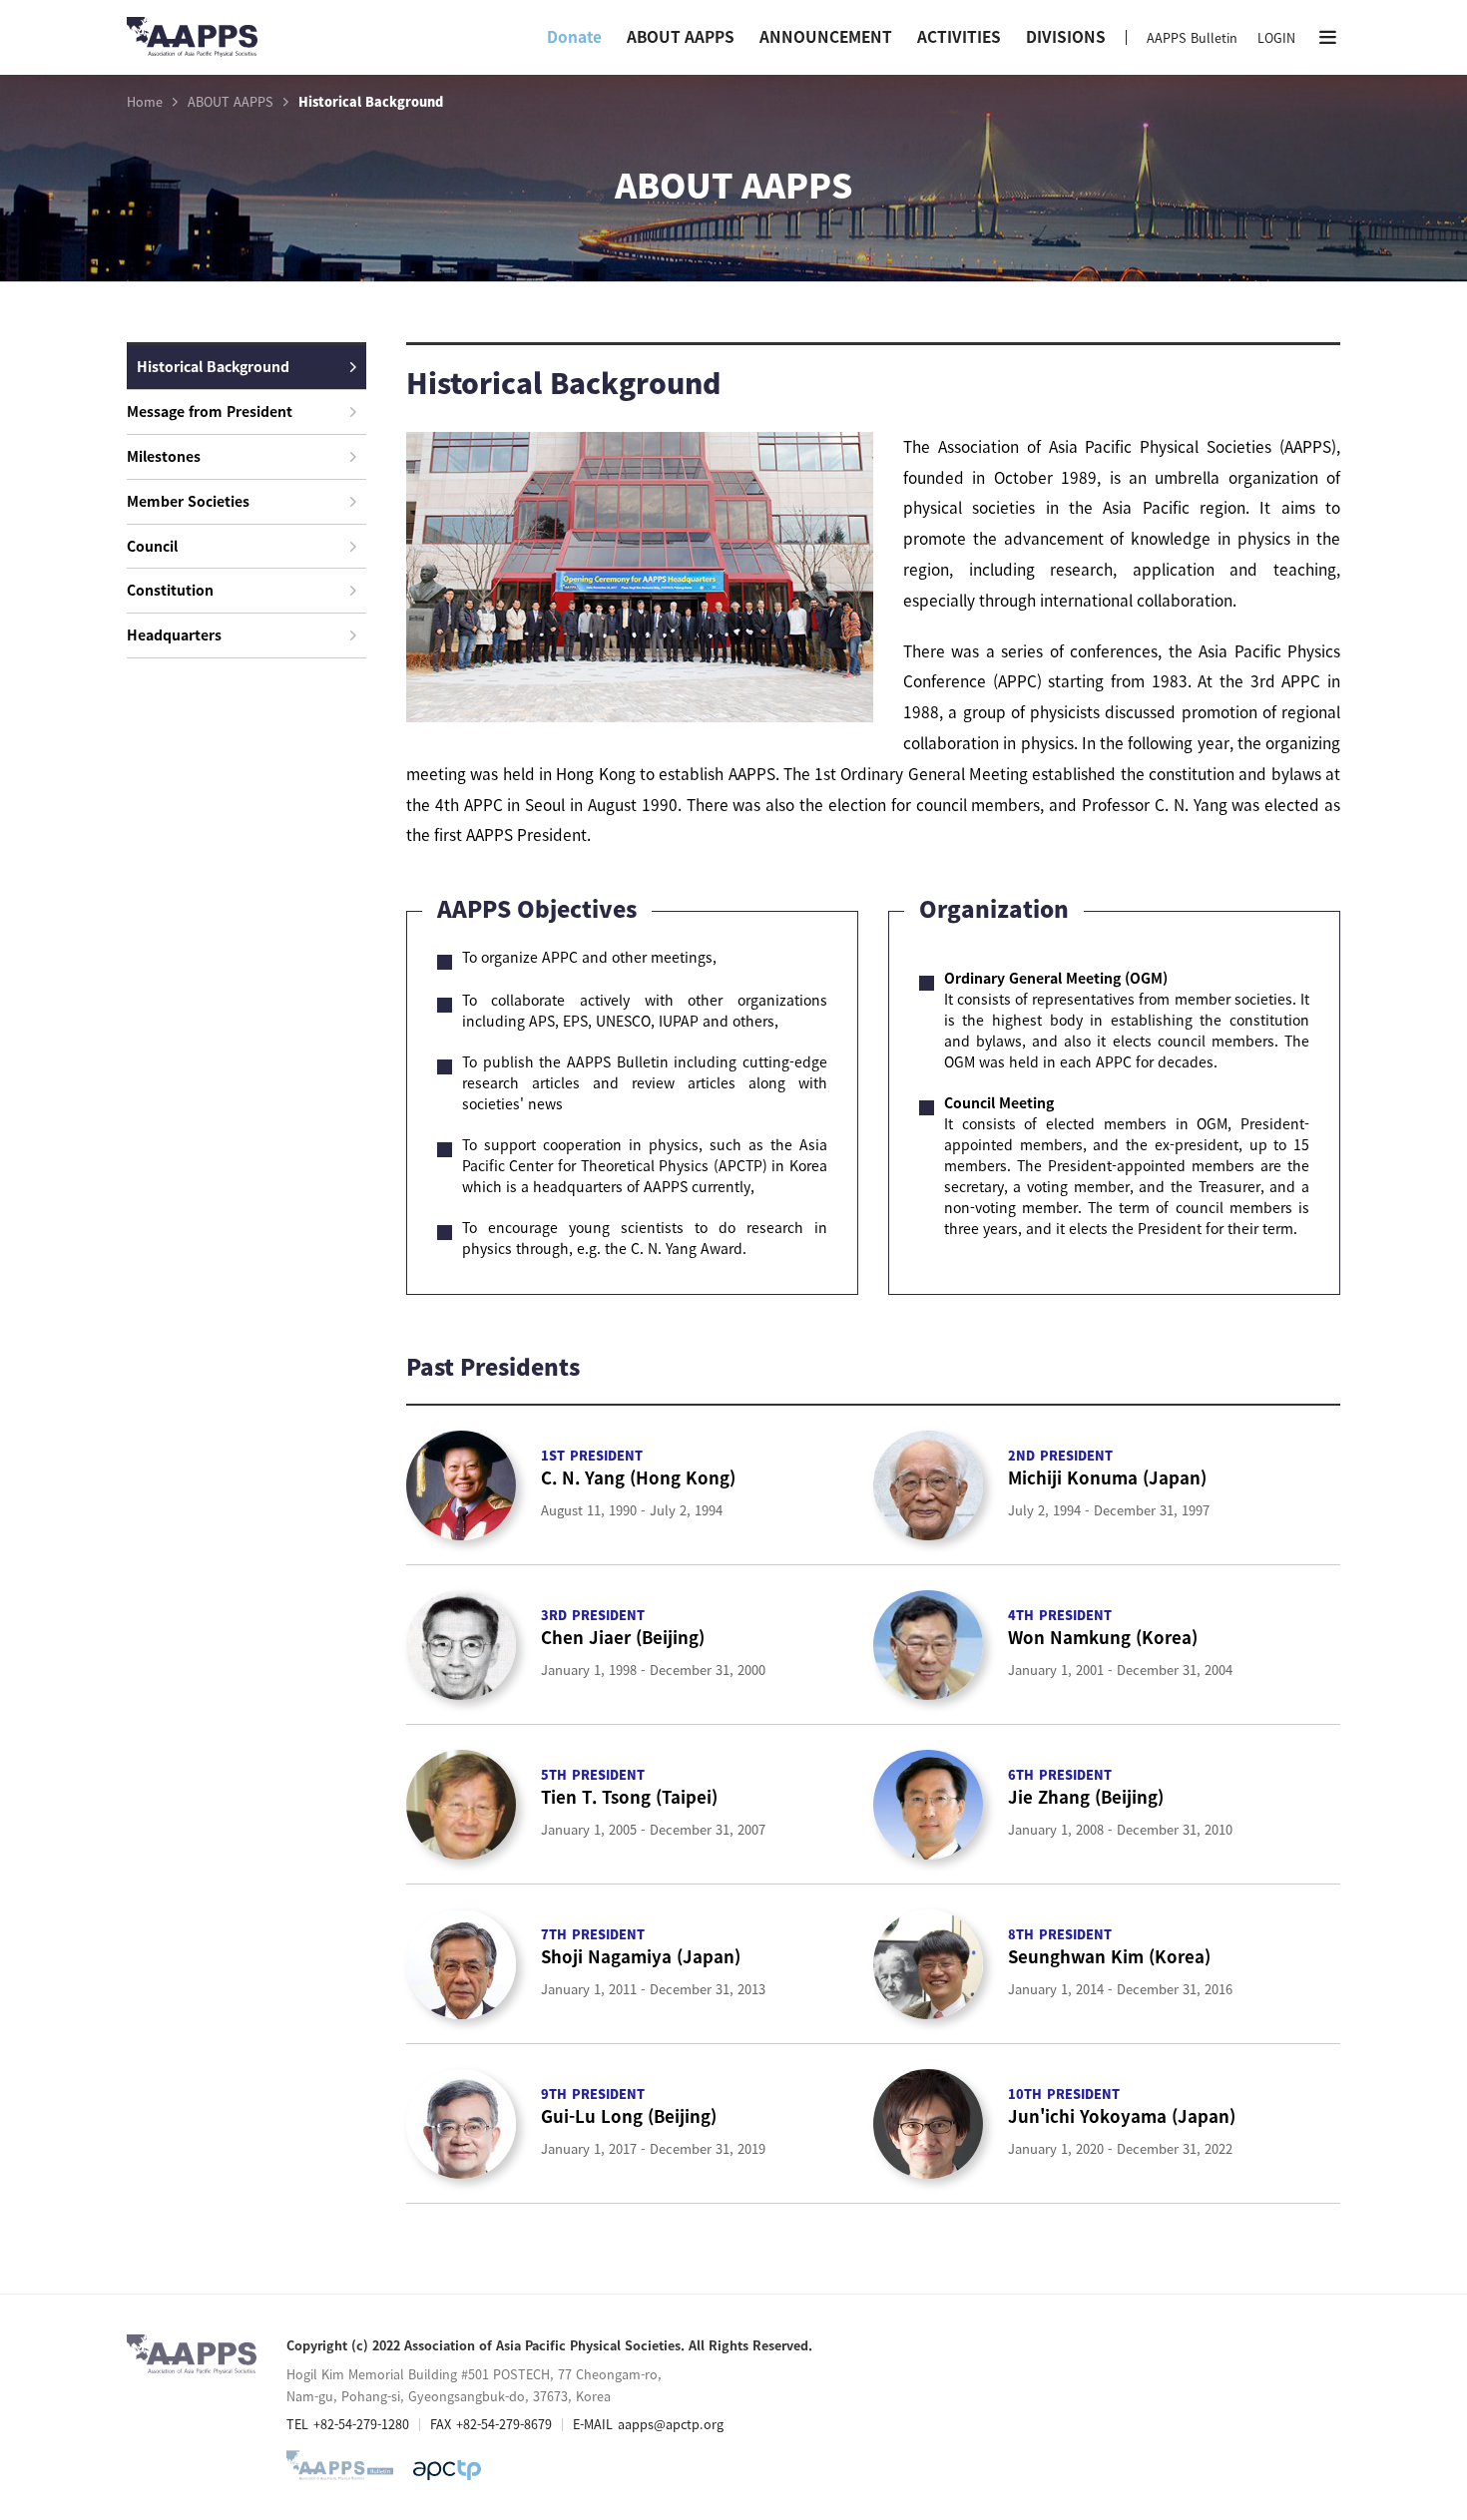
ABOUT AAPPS (681, 36)
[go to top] (1412, 2319)
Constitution (170, 590)
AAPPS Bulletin (1192, 37)
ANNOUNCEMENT (826, 36)
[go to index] (192, 45)
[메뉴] (1328, 37)
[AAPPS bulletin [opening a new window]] (340, 2470)
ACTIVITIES (959, 36)
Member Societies (188, 501)
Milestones (164, 456)
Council (152, 546)
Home (145, 102)
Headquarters (174, 634)
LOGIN (1276, 37)
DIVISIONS (1066, 36)
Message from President (210, 411)
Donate (574, 36)
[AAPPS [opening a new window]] (447, 2470)
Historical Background (213, 366)
